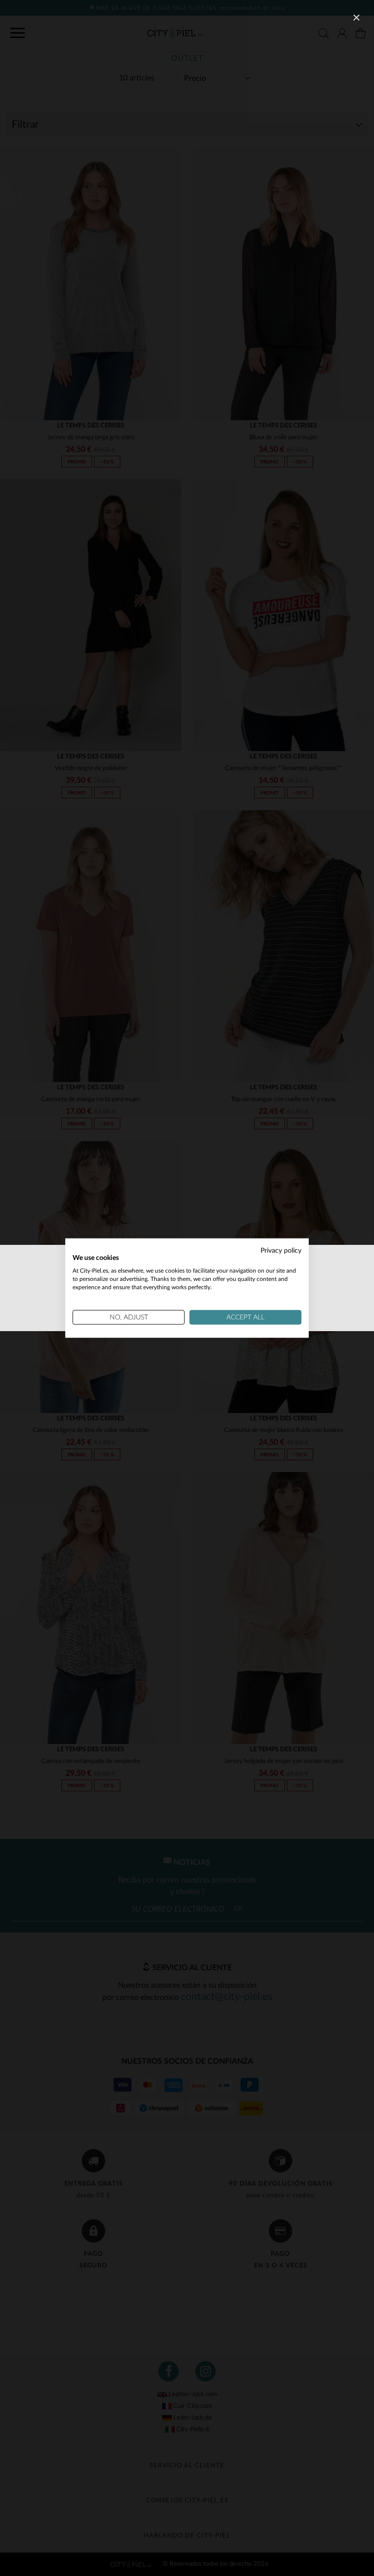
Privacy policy (281, 1250)
